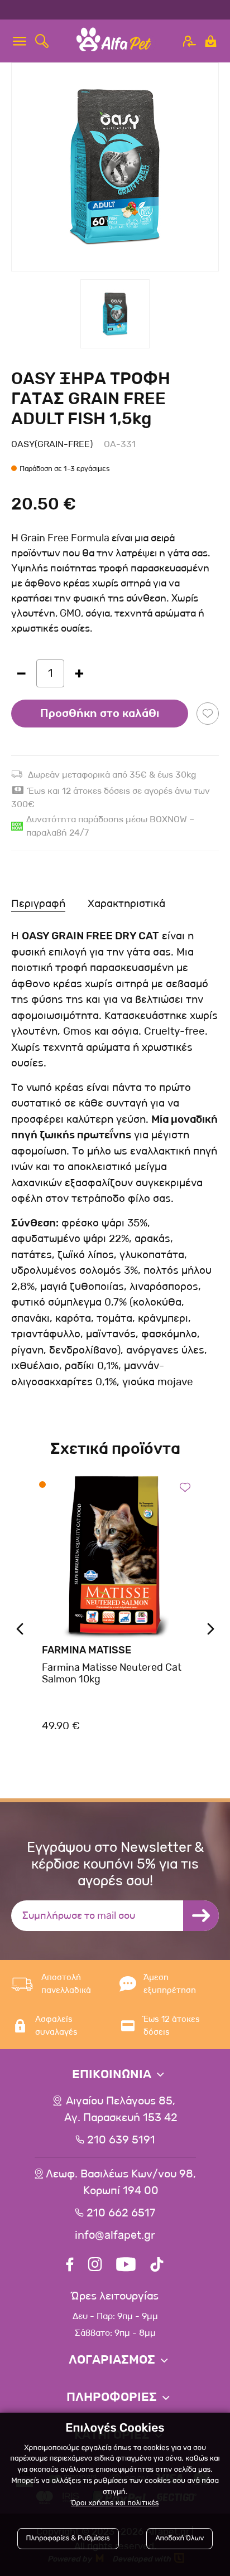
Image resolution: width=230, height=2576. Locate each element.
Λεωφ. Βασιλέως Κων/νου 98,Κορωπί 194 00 (121, 2182)
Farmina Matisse (87, 1650)
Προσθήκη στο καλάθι (100, 714)
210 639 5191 (121, 2140)
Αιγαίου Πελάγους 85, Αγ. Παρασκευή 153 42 (121, 2109)
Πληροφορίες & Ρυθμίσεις (68, 2538)
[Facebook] (70, 2266)
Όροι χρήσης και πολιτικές (115, 2503)
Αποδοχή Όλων (179, 2538)
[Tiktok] (157, 2266)
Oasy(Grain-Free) (52, 444)
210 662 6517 (121, 2213)
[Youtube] (126, 2266)
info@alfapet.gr (115, 2235)
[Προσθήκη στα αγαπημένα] (208, 714)
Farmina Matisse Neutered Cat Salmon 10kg (112, 1673)
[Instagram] (95, 2266)
